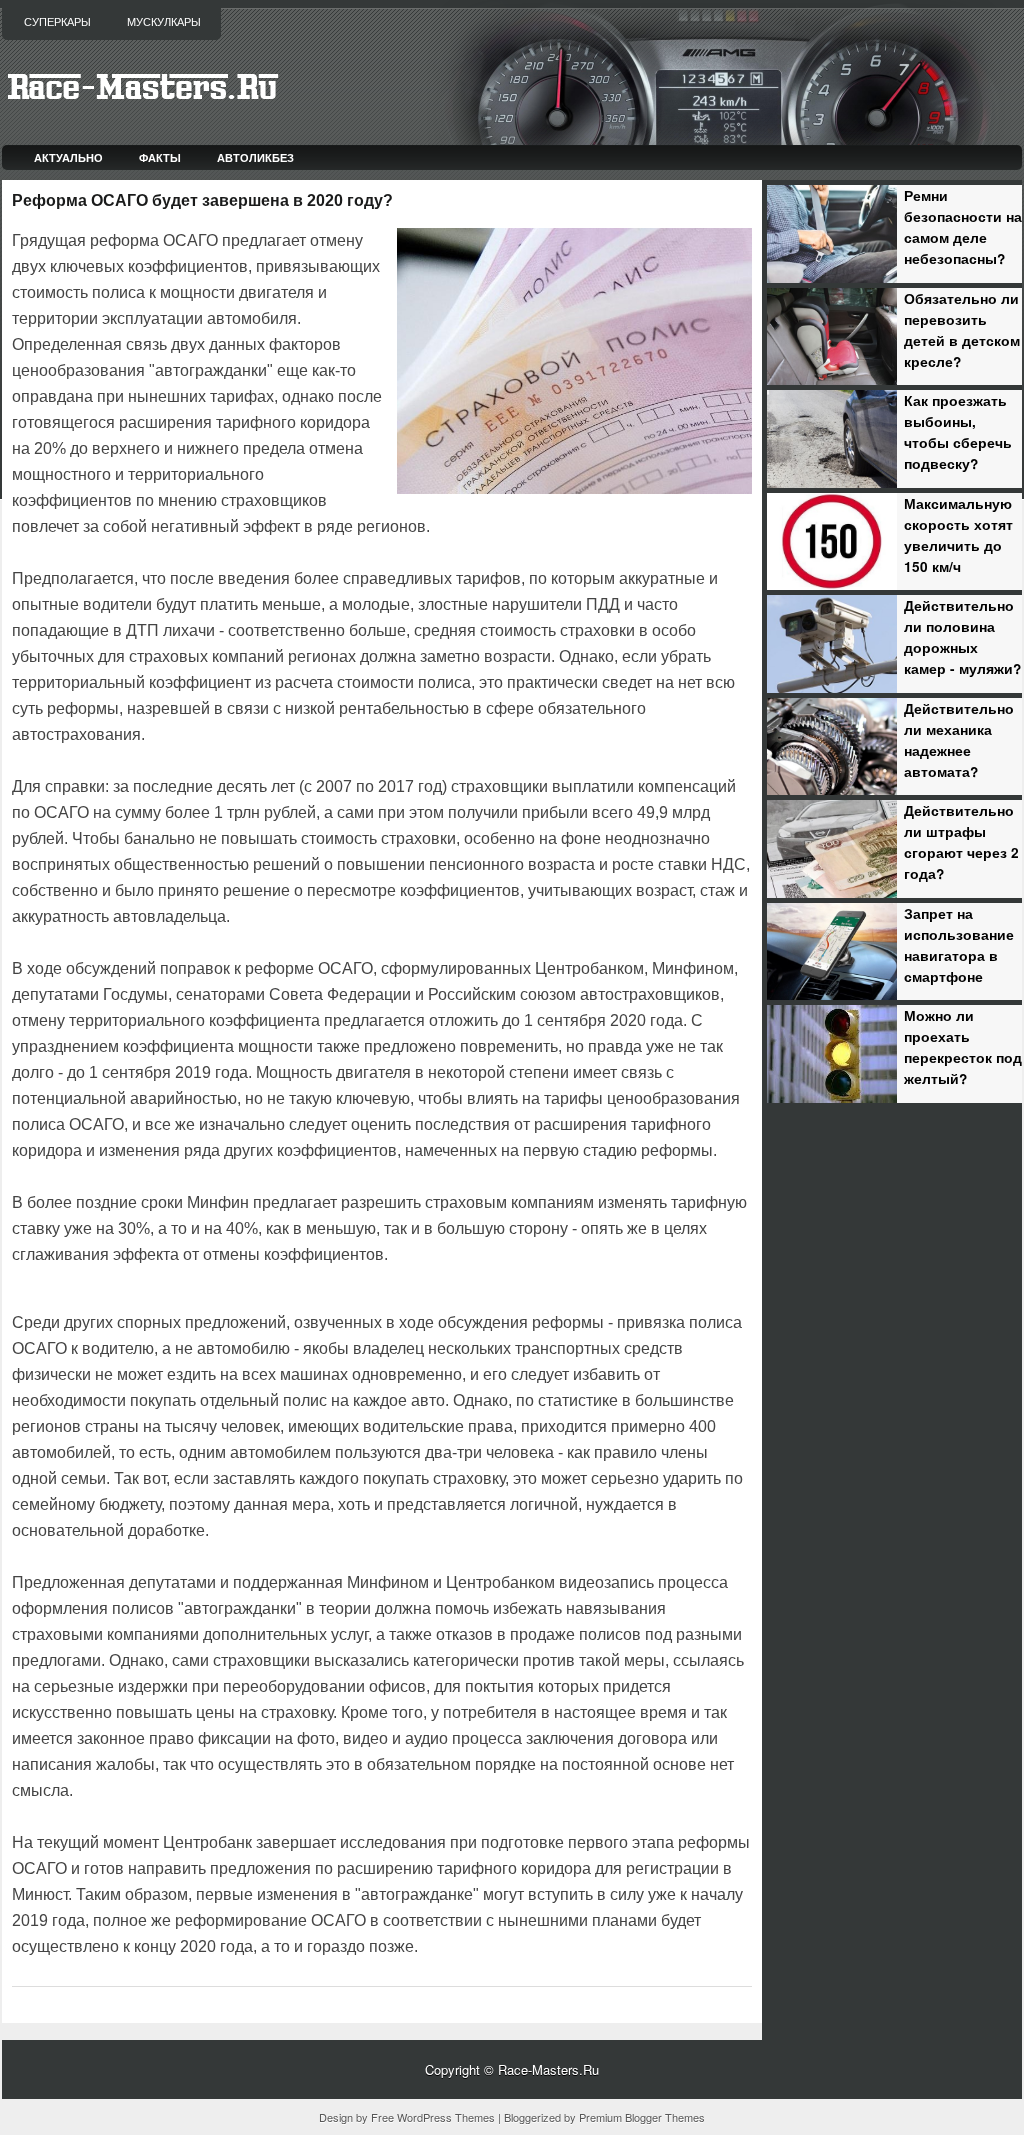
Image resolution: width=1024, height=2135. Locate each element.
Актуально (68, 157)
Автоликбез (255, 157)
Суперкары (57, 22)
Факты (160, 157)
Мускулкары (164, 22)
